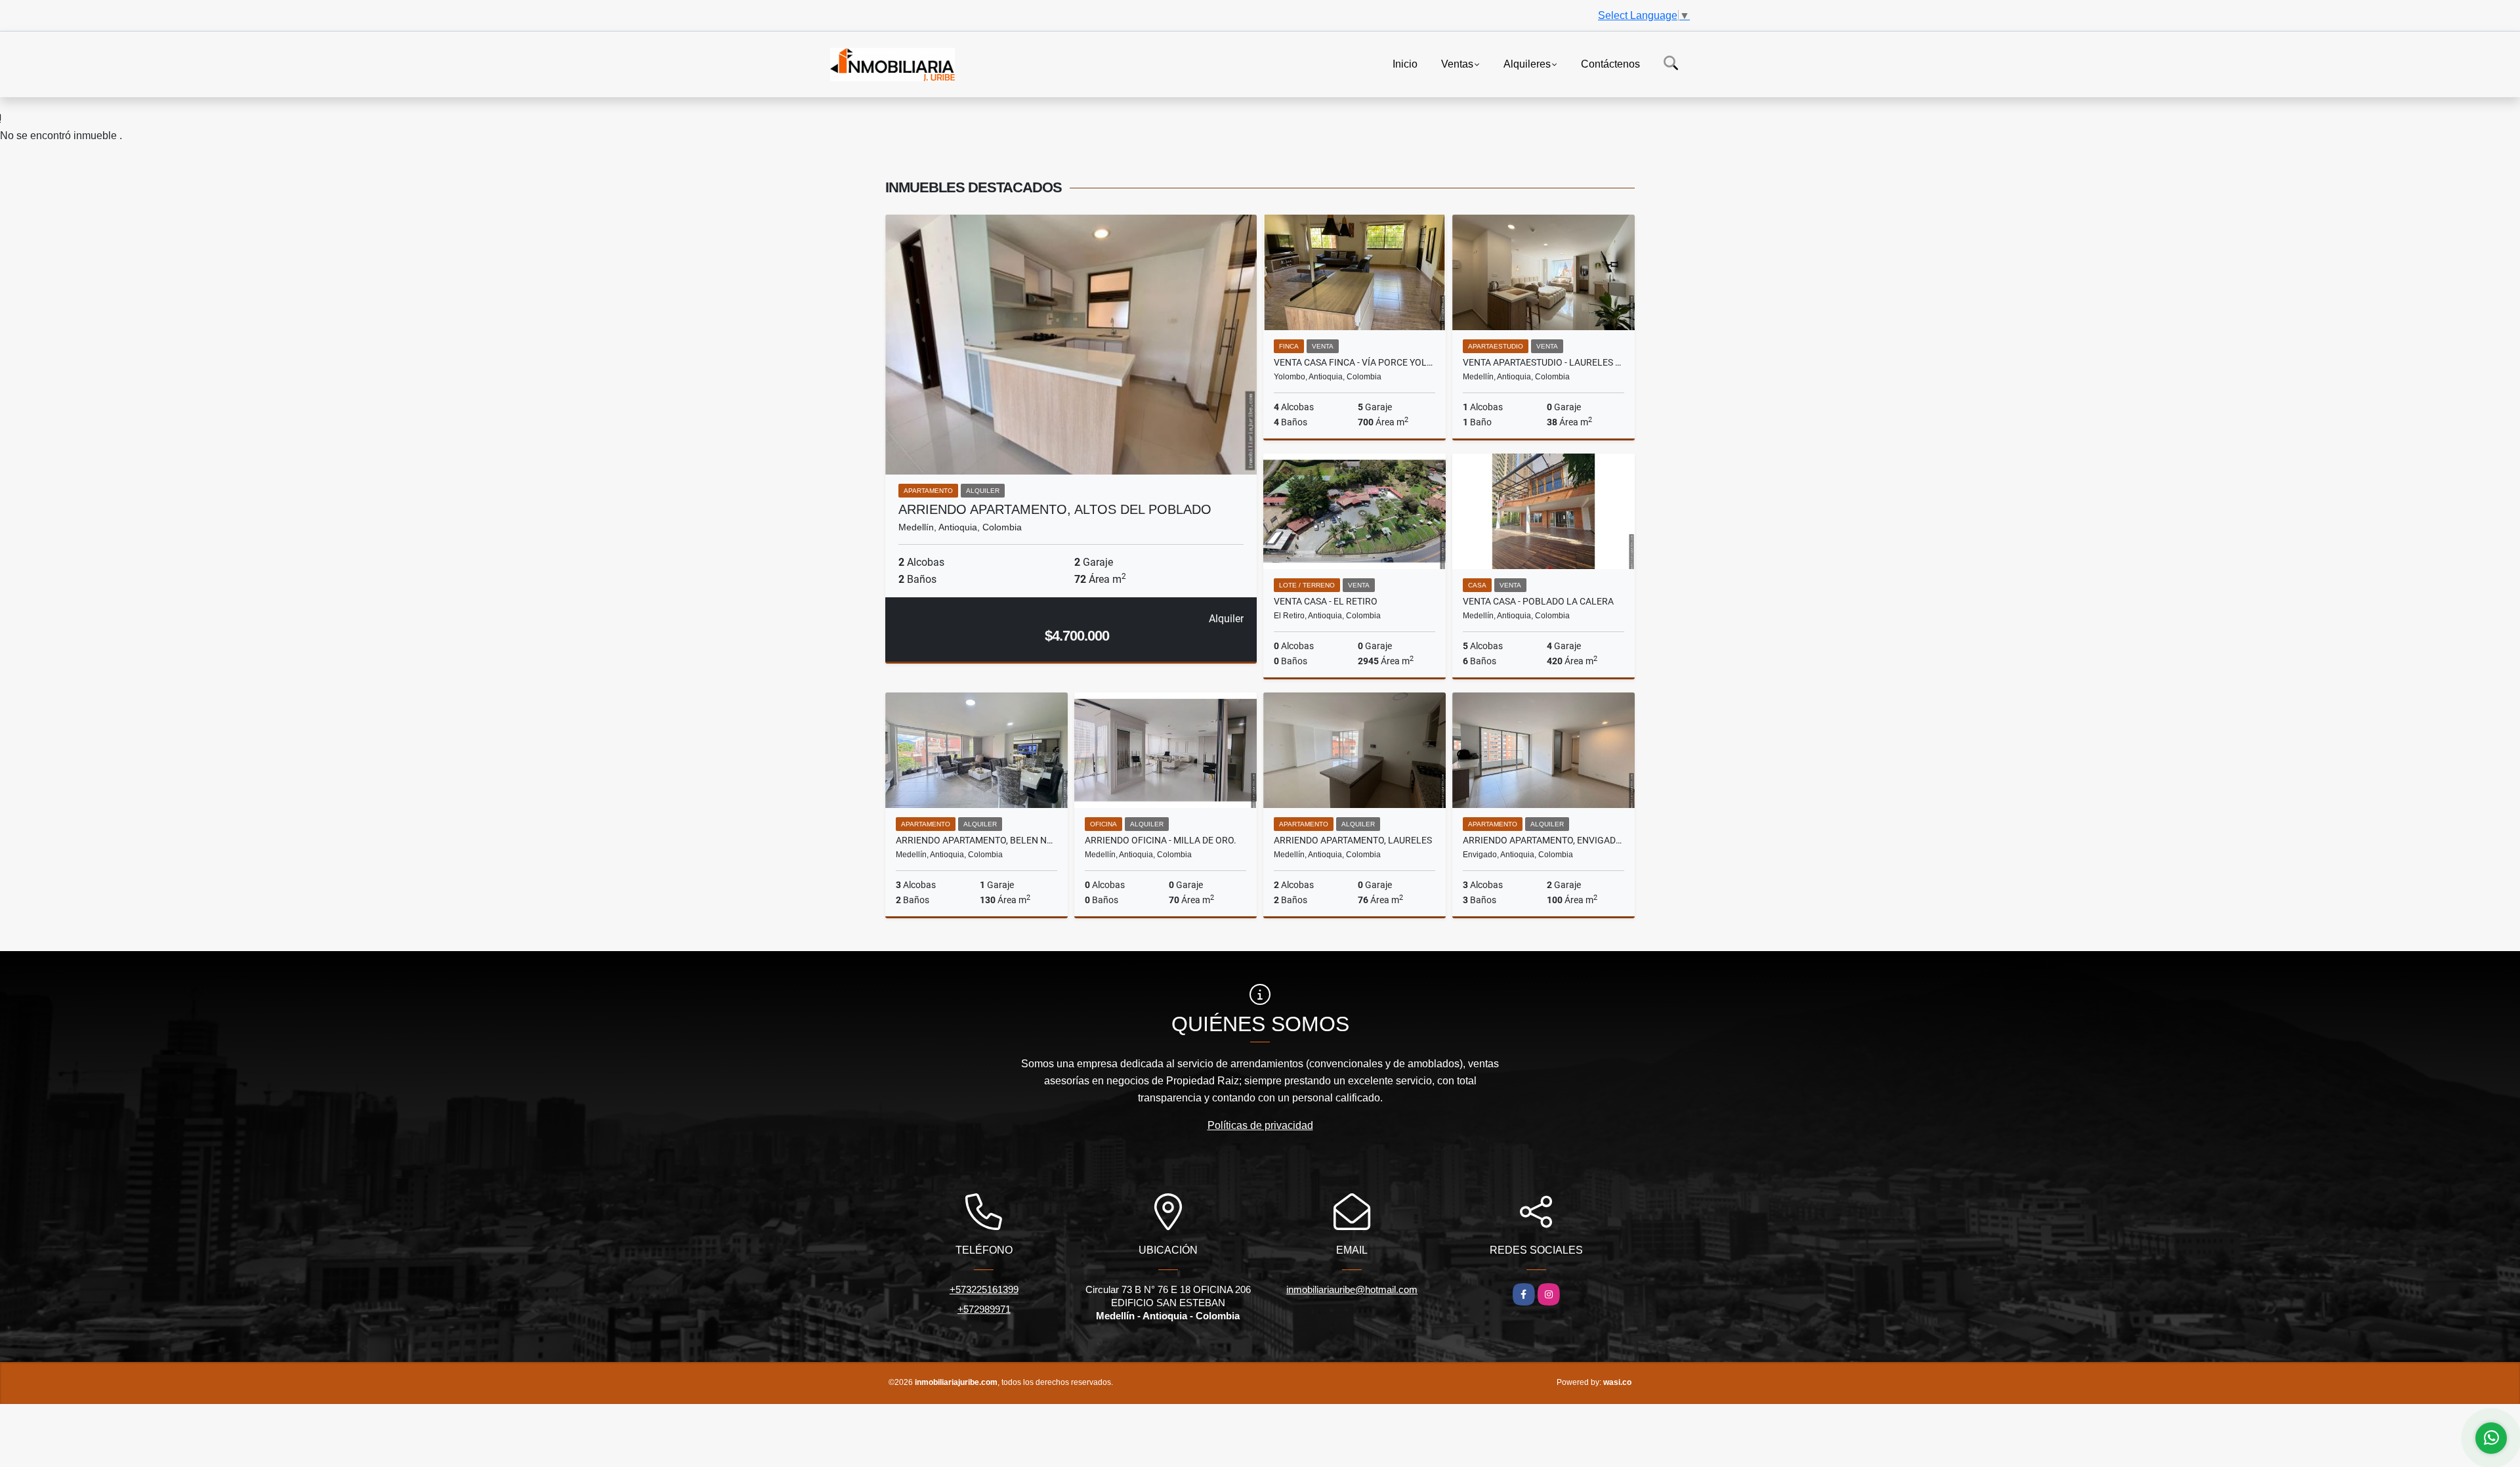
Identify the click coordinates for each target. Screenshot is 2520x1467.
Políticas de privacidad (1260, 1125)
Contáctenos (1610, 63)
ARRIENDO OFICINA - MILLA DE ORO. (1161, 840)
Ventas (1457, 63)
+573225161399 (984, 1289)
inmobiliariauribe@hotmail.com (1352, 1289)
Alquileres (1527, 63)
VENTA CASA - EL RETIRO (1326, 601)
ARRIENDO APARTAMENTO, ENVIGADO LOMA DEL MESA (1543, 840)
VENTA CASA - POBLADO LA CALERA (1538, 601)
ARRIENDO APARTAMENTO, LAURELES (1353, 840)
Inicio (1405, 63)
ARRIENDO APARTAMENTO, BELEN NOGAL (976, 840)
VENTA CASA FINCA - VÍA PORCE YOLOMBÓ (1354, 362)
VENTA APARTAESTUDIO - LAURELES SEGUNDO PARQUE (1543, 362)
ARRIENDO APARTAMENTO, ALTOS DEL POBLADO (1055, 509)
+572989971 (984, 1309)
